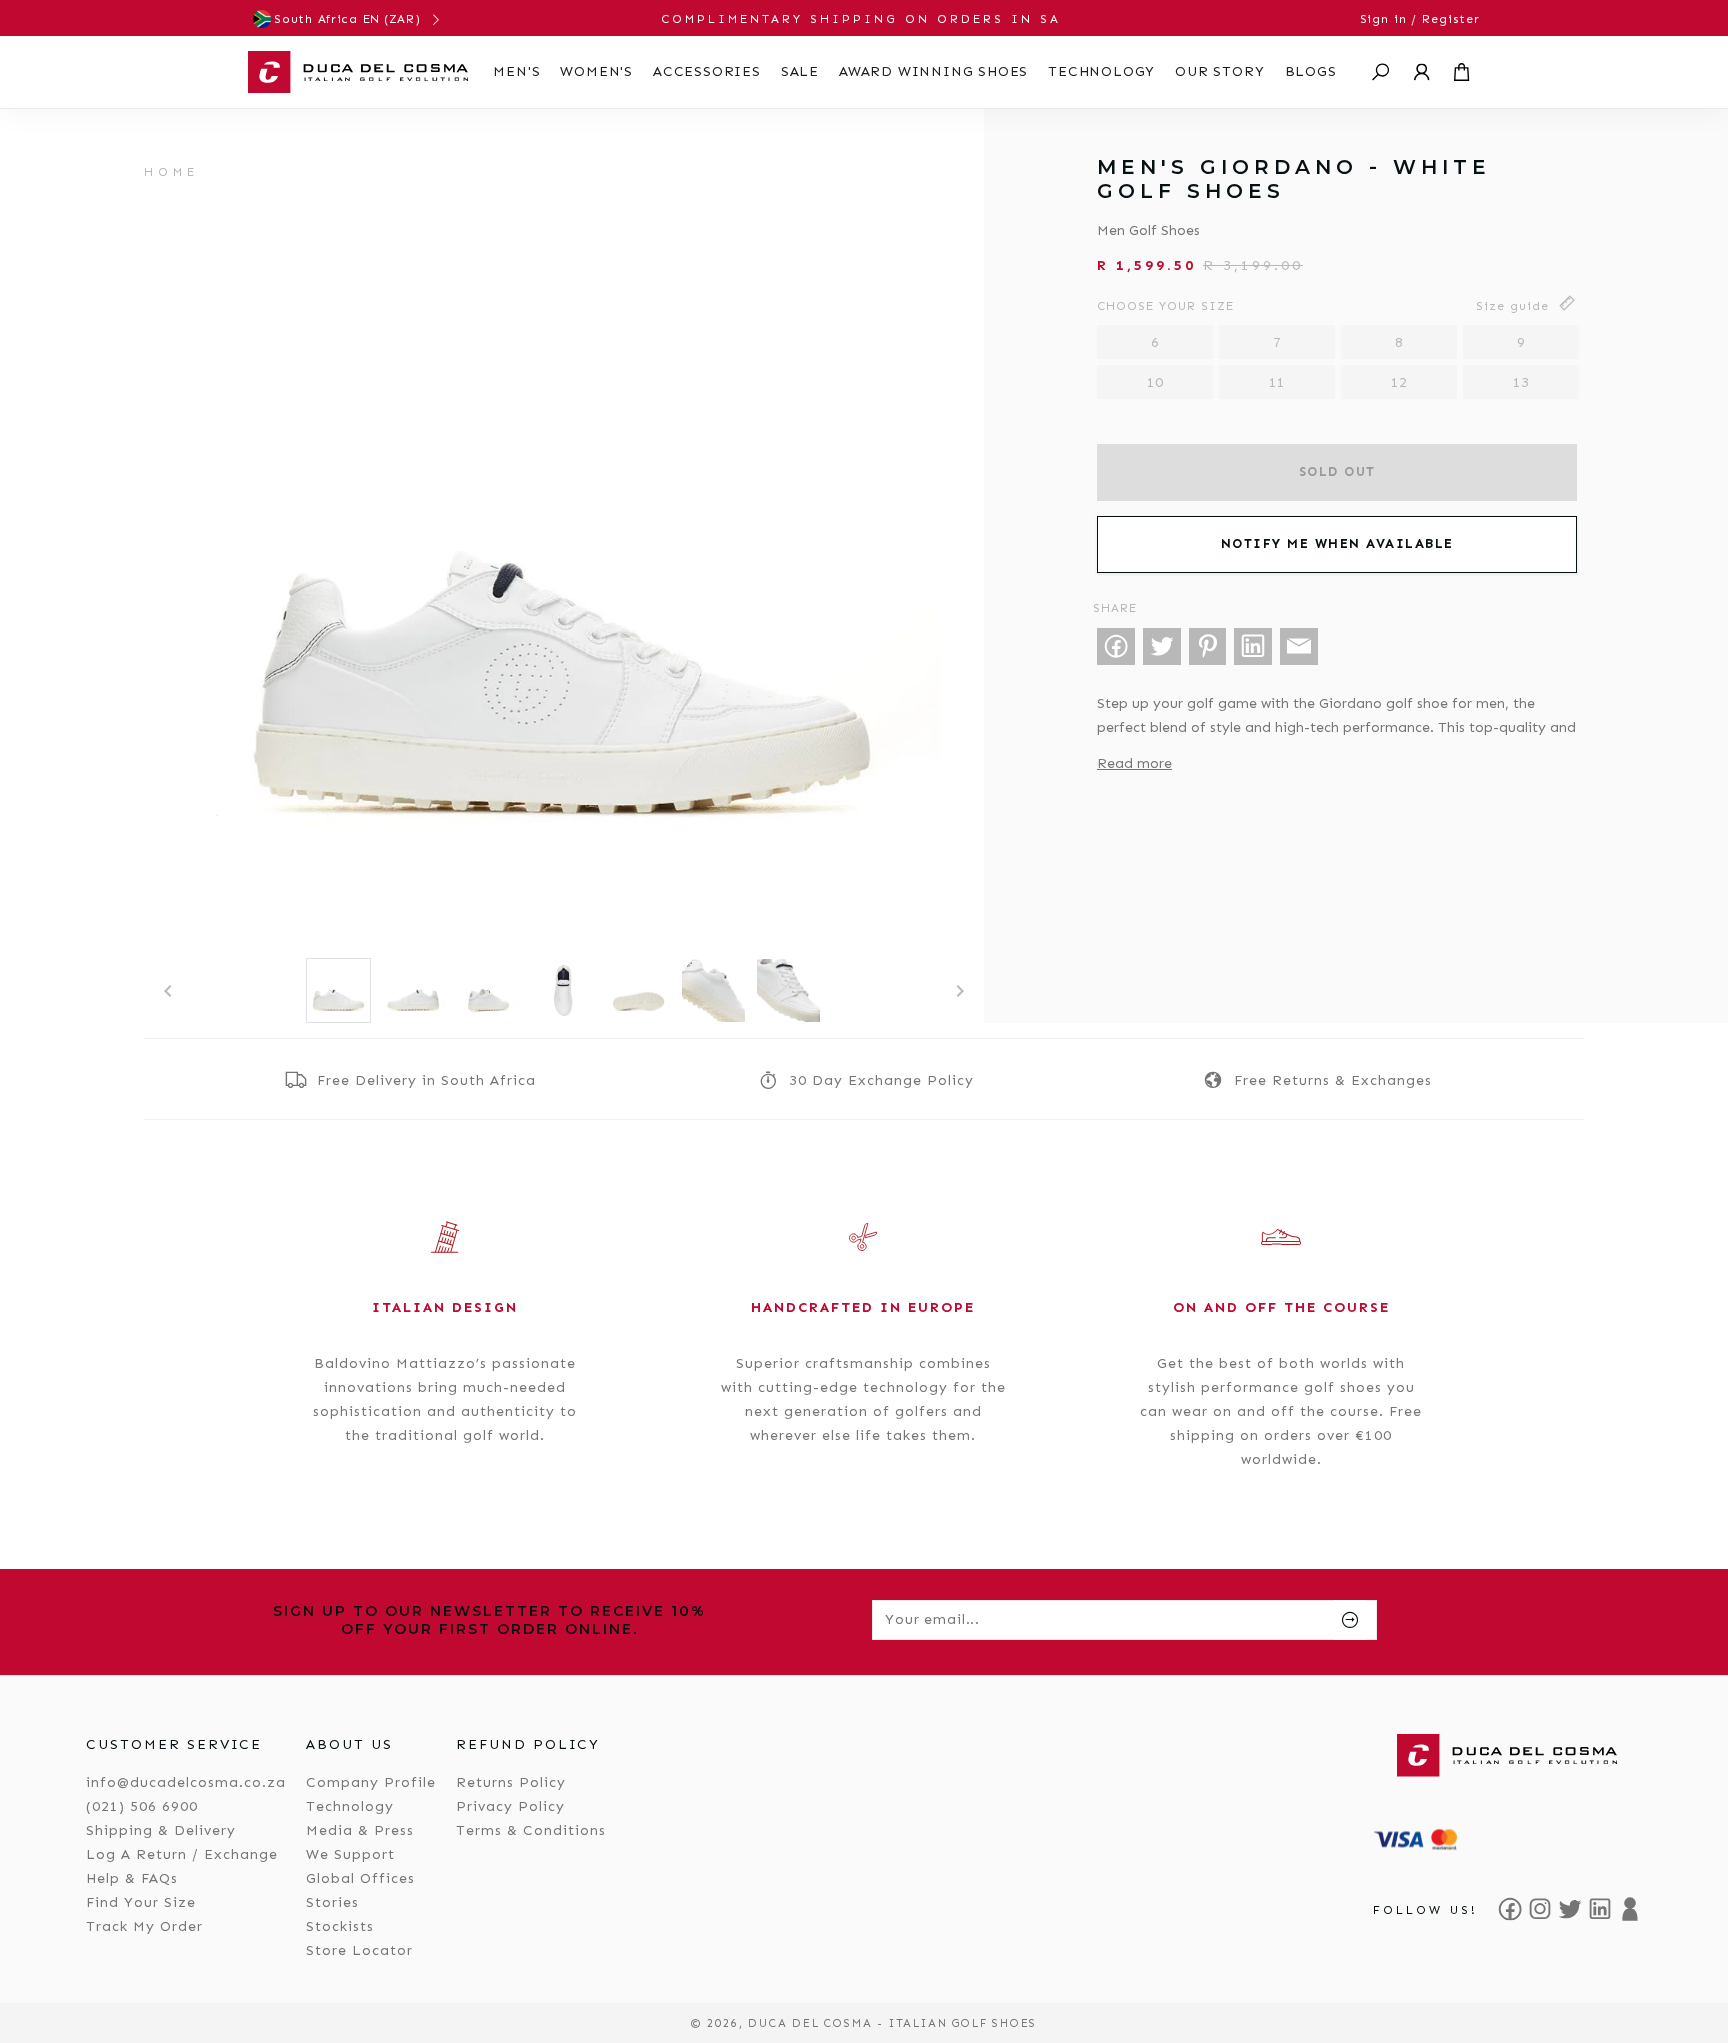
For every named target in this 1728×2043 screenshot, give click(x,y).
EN (371, 19)
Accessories (707, 71)
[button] (1381, 72)
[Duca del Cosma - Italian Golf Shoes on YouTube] (1630, 1909)
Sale (800, 71)
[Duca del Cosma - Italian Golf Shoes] (358, 72)
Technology (1101, 71)
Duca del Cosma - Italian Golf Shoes (892, 2023)
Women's (596, 71)
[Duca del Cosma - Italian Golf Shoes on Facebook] (1510, 1909)
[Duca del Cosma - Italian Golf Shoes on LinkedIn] (1600, 1909)
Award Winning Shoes (933, 71)
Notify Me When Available (1337, 543)
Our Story (1219, 71)
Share (1115, 608)
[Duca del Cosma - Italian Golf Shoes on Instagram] (1540, 1909)
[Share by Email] (1299, 647)
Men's (516, 71)
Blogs (1311, 71)
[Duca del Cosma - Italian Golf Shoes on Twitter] (1570, 1909)
